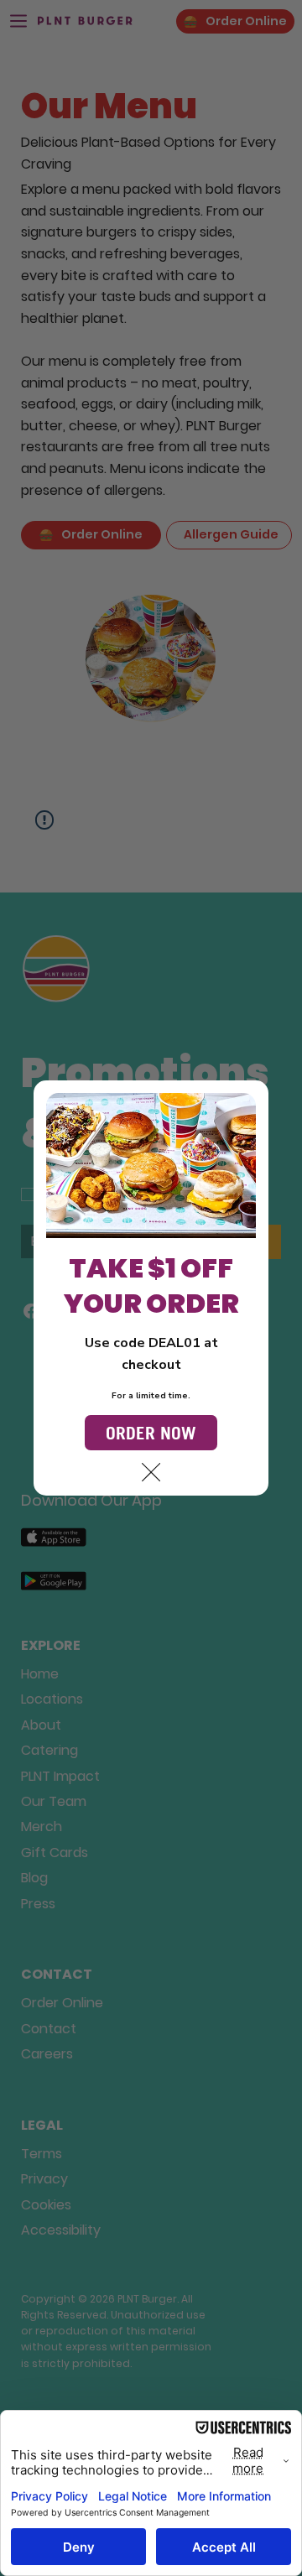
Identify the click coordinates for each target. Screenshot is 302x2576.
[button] (151, 1473)
